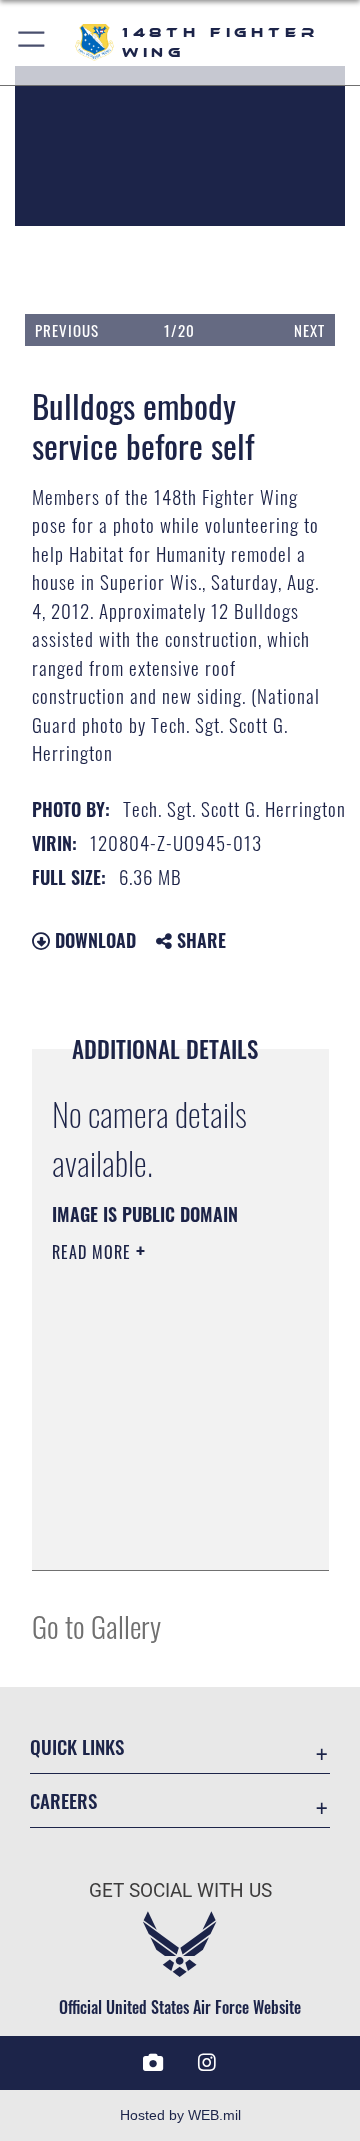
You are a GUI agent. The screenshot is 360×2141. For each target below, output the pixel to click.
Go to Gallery (96, 1625)
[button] (32, 42)
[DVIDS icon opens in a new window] (153, 2063)
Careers (63, 1800)
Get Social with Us (180, 1890)
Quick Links (77, 1746)
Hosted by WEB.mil (180, 2115)
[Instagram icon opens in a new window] (207, 2063)
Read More (94, 1252)
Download (93, 940)
